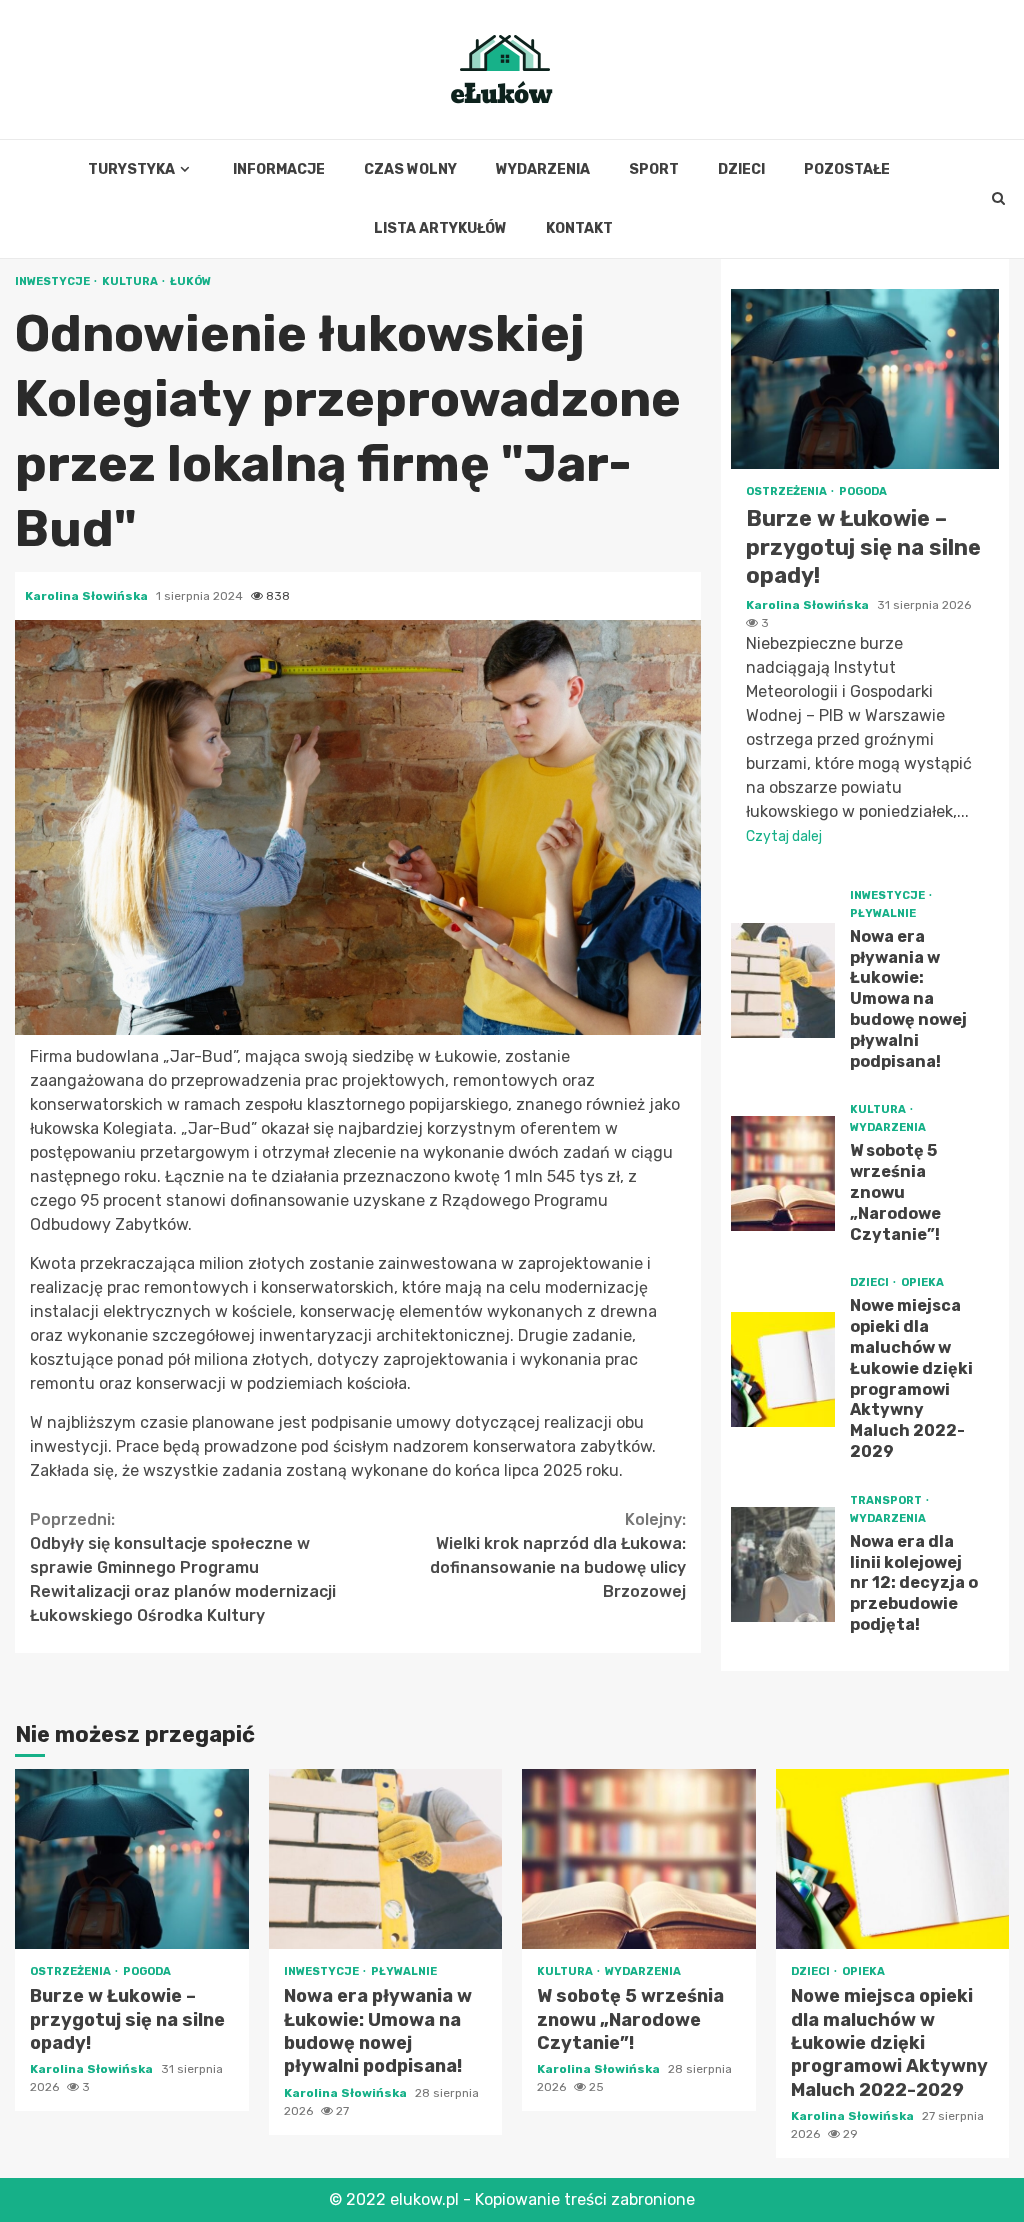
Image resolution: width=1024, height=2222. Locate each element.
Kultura (131, 281)
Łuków (190, 281)
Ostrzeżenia (787, 491)
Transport (887, 1500)
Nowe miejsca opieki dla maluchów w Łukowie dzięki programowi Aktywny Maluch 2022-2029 (783, 1369)
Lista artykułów (440, 228)
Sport (654, 169)
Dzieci (741, 169)
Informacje (279, 169)
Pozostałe (847, 169)
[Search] (998, 199)
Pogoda (863, 491)
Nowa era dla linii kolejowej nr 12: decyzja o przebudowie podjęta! (783, 1564)
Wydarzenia (543, 169)
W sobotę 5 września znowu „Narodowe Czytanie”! (783, 1173)
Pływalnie (883, 913)
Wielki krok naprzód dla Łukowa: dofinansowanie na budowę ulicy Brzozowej (558, 1555)
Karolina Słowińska (88, 596)
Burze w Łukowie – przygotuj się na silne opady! (865, 379)
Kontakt (579, 228)
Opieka (922, 1282)
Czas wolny (410, 169)
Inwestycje (53, 281)
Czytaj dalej (784, 836)
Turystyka (131, 169)
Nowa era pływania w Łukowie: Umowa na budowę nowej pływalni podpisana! (783, 980)
